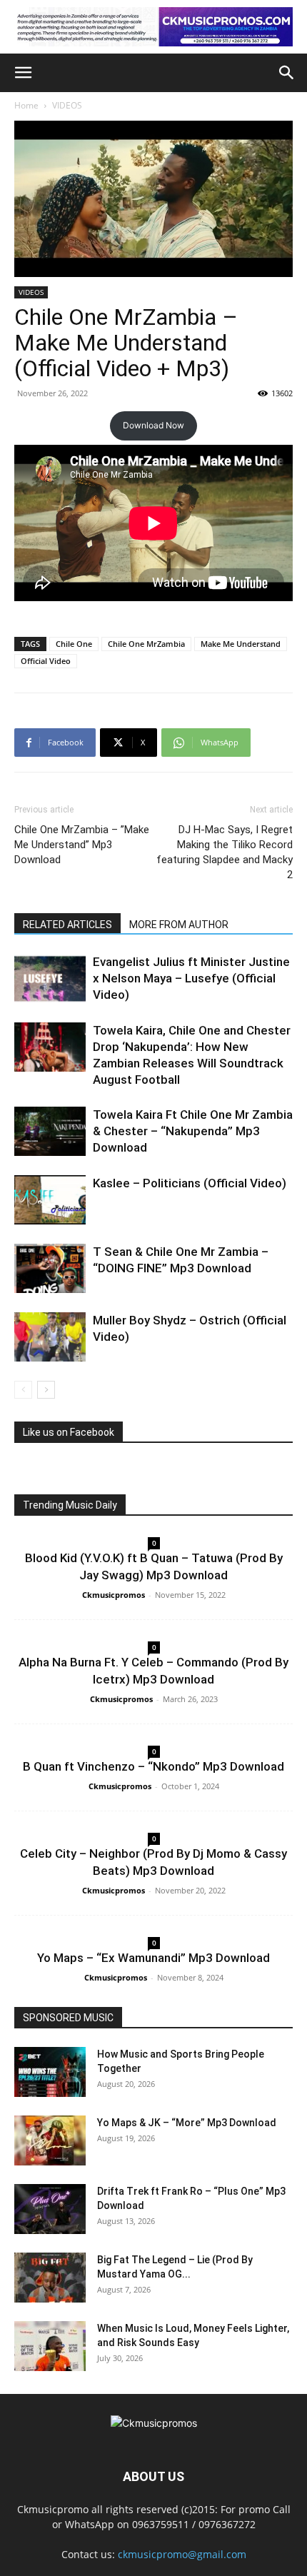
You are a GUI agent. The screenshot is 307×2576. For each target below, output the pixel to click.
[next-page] (46, 1390)
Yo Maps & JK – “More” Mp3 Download (187, 2123)
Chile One (74, 644)
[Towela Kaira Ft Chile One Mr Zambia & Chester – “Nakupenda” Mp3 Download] (50, 1131)
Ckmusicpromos (114, 1595)
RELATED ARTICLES (67, 925)
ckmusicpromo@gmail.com (182, 2554)
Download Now (153, 425)
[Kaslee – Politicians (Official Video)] (50, 1200)
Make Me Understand (241, 644)
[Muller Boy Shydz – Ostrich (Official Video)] (50, 1337)
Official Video (46, 661)
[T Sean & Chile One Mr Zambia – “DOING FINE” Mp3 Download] (50, 1268)
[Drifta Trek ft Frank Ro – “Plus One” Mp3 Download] (50, 2209)
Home (26, 105)
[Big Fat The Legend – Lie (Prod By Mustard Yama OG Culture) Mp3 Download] (50, 2278)
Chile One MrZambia (146, 644)
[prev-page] (23, 1390)
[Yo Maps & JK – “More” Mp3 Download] (50, 2140)
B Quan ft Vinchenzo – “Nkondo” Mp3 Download (153, 1766)
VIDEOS (67, 105)
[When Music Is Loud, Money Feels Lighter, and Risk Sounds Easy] (50, 2346)
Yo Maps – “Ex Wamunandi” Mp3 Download (153, 1958)
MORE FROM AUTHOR (179, 925)
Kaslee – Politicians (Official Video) (190, 1183)
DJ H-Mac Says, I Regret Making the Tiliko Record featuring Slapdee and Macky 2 (225, 852)
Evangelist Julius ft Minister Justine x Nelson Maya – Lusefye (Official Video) (191, 978)
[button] (23, 73)
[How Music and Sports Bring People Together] (50, 2072)
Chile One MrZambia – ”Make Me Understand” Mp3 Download (82, 845)
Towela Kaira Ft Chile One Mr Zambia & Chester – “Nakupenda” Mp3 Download (193, 1131)
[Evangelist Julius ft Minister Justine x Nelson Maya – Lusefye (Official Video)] (50, 978)
